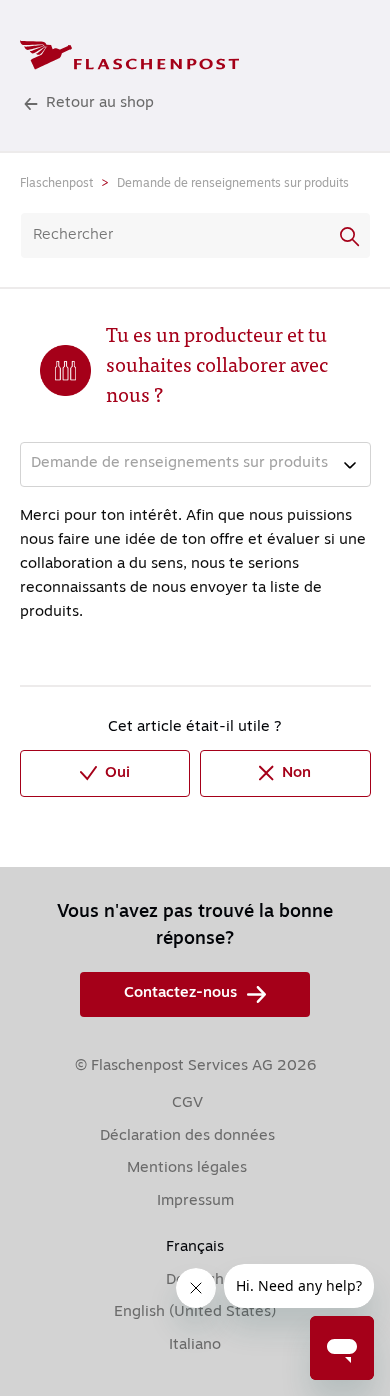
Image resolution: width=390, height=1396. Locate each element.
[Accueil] (130, 55)
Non (296, 773)
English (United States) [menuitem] (195, 1312)
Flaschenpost (56, 184)
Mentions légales (187, 1168)
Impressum (195, 1201)
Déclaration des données (187, 1136)
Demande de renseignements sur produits (233, 184)
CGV (187, 1103)
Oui (117, 773)
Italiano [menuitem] (195, 1345)
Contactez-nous (180, 993)
